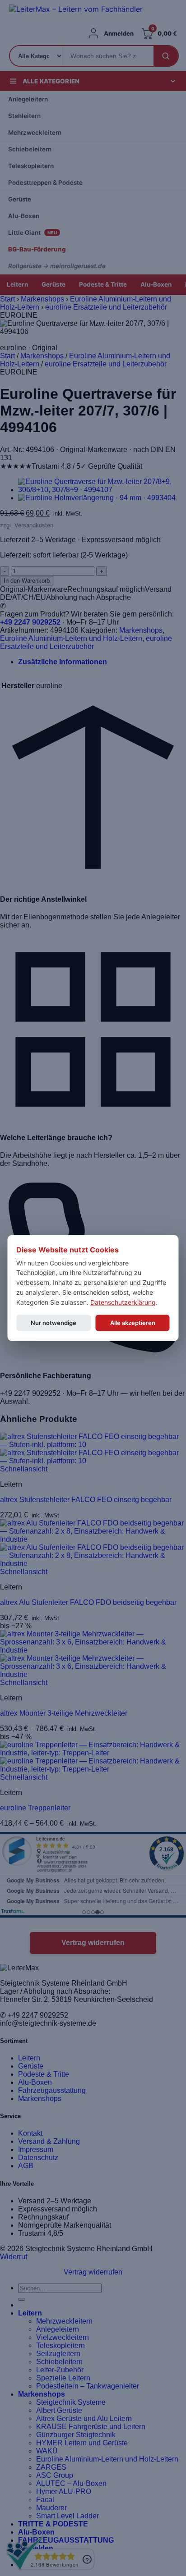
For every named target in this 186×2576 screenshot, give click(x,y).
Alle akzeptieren (133, 1323)
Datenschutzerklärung (123, 1302)
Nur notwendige (53, 1323)
